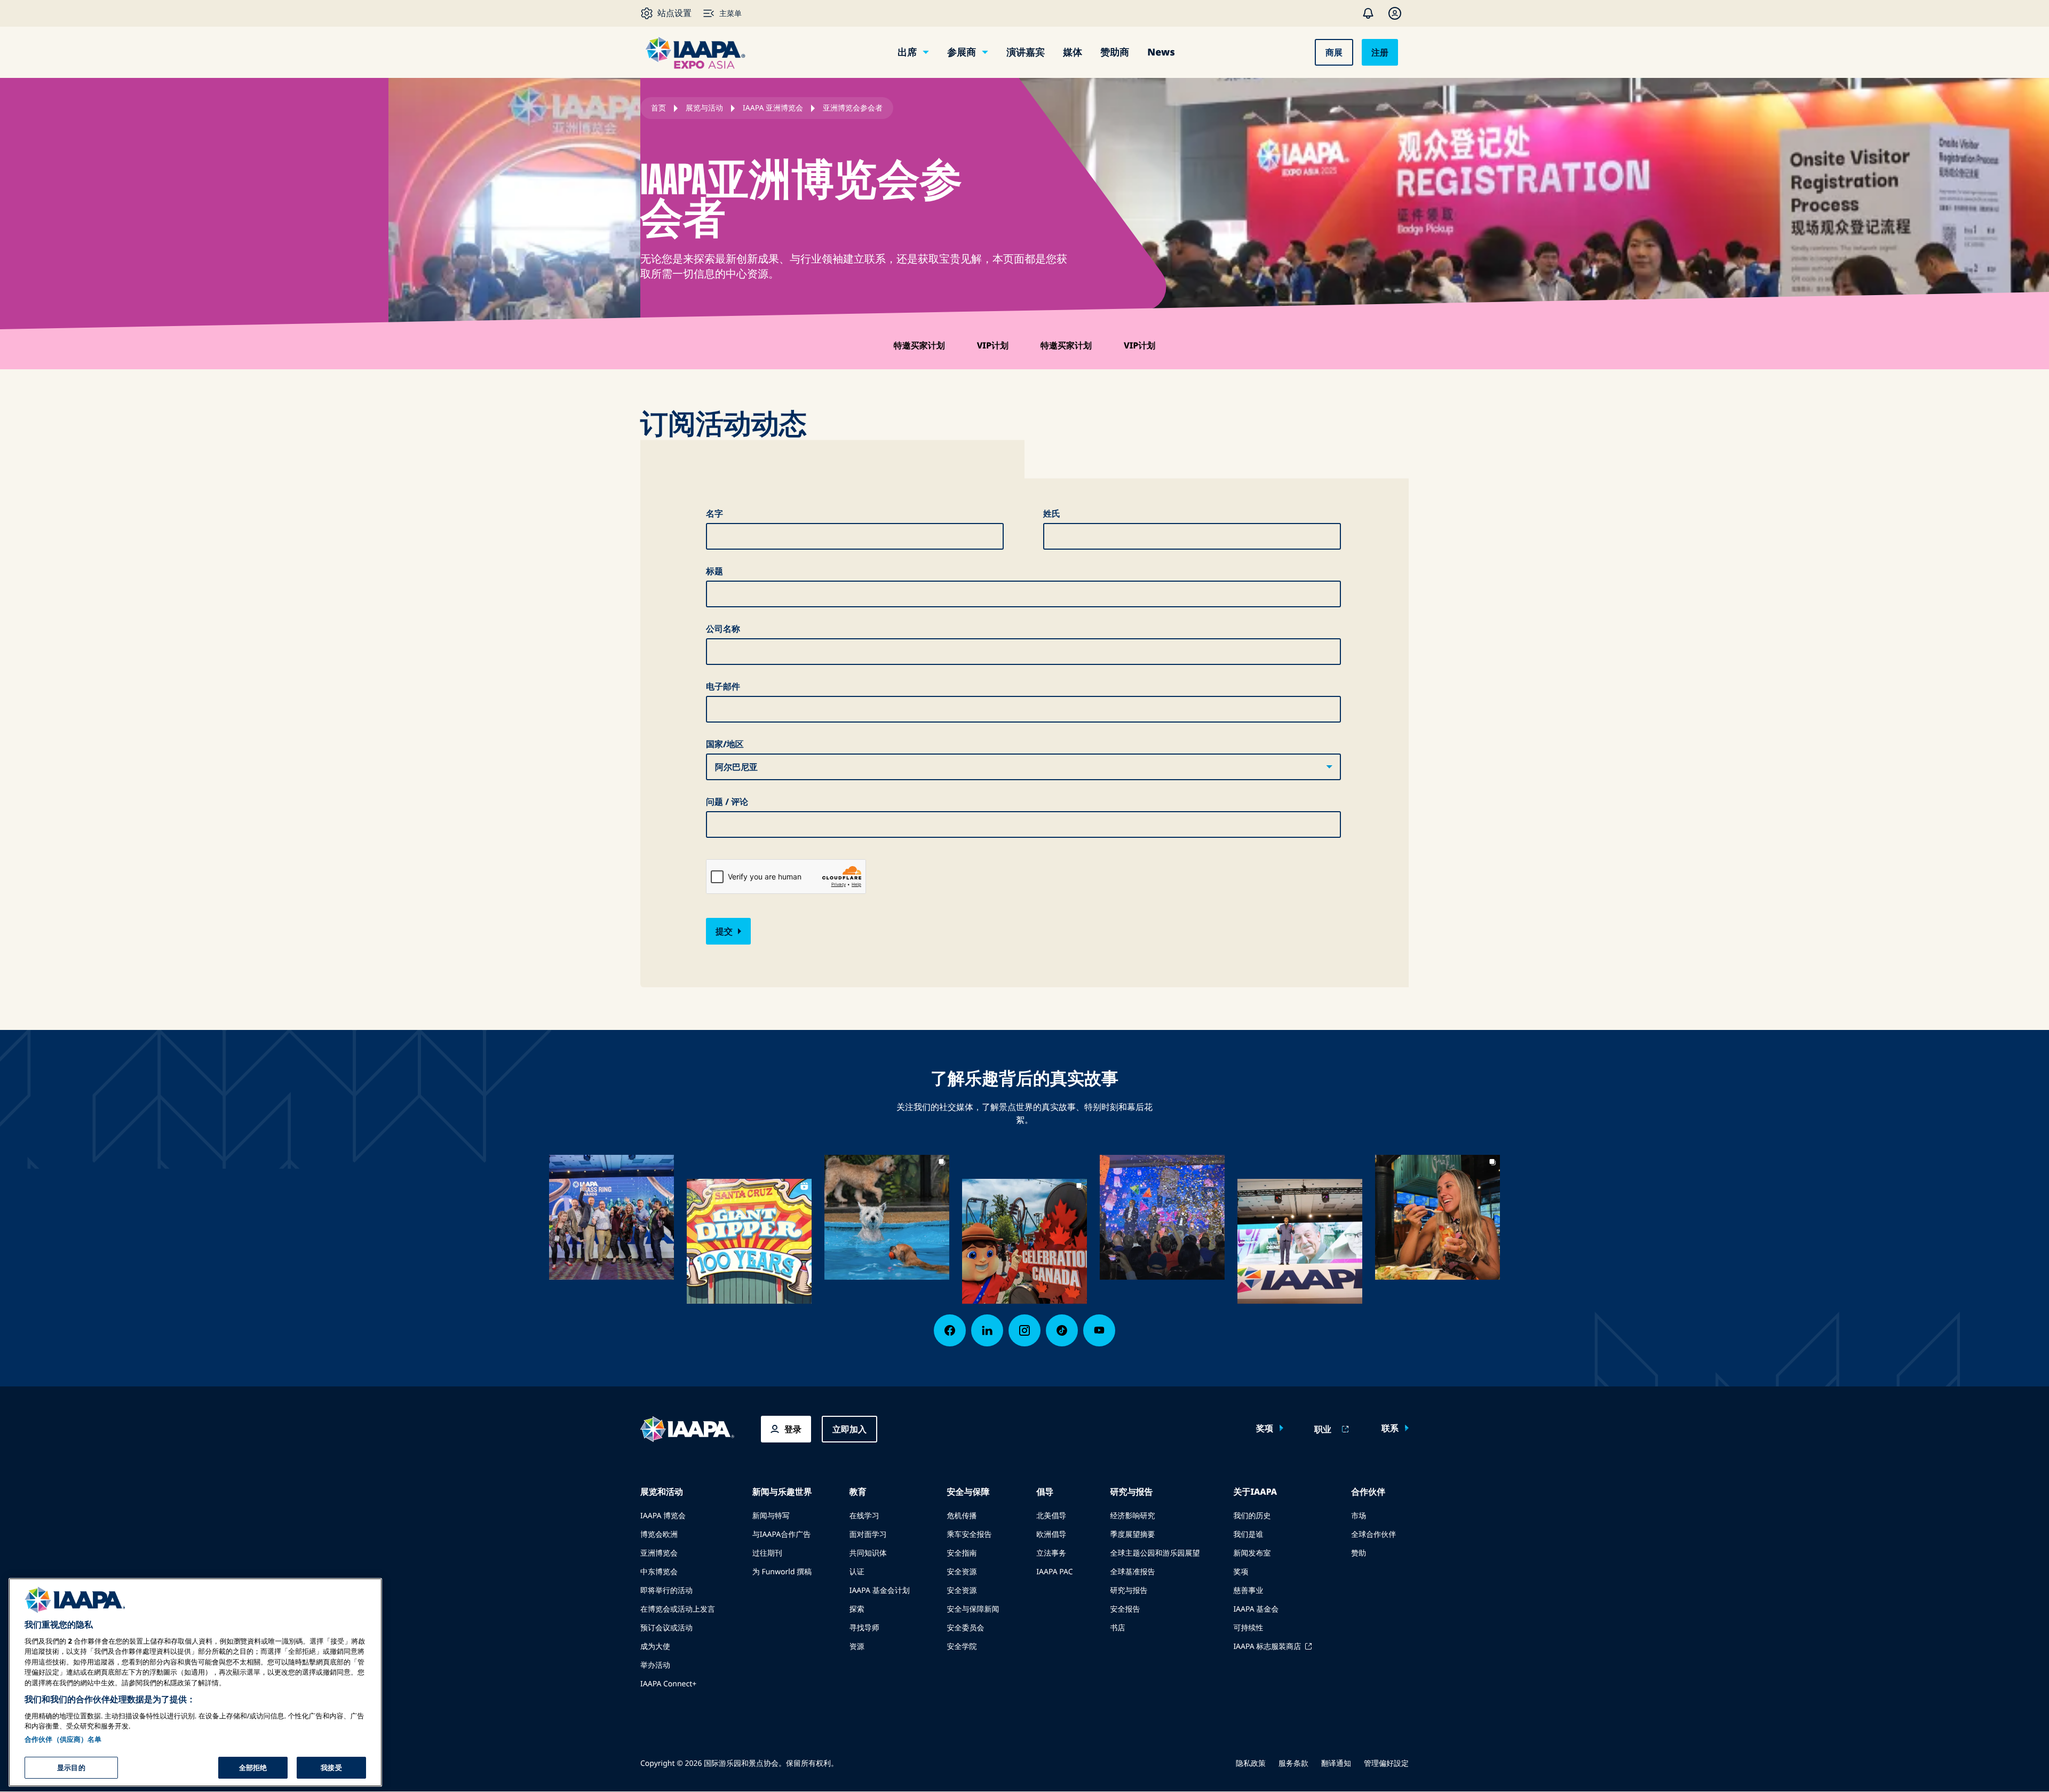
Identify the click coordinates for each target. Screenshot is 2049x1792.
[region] (195, 1682)
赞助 (1359, 1553)
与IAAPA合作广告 (781, 1535)
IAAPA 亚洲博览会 (773, 108)
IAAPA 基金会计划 (880, 1591)
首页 (658, 108)
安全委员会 (965, 1628)
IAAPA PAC (1054, 1572)
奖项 (1265, 1428)
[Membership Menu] (1395, 13)
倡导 (1045, 1492)
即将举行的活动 (666, 1591)
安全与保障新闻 (973, 1609)
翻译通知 (1336, 1763)
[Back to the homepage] (687, 1429)
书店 (1117, 1628)
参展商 (962, 52)
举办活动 (655, 1665)
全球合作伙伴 (1373, 1535)
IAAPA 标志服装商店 (1267, 1647)
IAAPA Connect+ (668, 1684)
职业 (1323, 1429)
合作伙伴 (1368, 1492)
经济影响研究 (1132, 1516)
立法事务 (1051, 1553)
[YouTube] (1099, 1330)
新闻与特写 (771, 1516)
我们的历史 (1252, 1516)
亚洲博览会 (659, 1553)
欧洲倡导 (1051, 1535)
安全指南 (962, 1553)
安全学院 (962, 1647)
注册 (1380, 52)
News (1161, 52)
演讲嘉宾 (1026, 52)
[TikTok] (1062, 1330)
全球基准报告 (1132, 1572)
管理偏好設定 (1386, 1763)
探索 (857, 1609)
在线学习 (864, 1516)
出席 (907, 52)
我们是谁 (1248, 1535)
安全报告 (1125, 1609)
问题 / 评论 (727, 802)
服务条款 (1293, 1763)
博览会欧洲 (659, 1535)
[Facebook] (950, 1330)
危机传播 (962, 1516)
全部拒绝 (253, 1767)
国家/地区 (725, 744)
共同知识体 (868, 1553)
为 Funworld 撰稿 (782, 1572)
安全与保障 (968, 1492)
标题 (714, 571)
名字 (714, 513)
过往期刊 (767, 1553)
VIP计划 (993, 345)
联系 (1390, 1428)
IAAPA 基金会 (1256, 1609)
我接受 (331, 1767)
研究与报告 (1131, 1492)
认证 (857, 1572)
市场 (1359, 1516)
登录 (793, 1429)
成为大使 (655, 1647)
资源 (857, 1647)
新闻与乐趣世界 (782, 1492)
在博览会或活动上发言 (678, 1609)
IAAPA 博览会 (663, 1516)
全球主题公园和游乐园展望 (1155, 1553)
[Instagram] (1024, 1330)
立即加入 (849, 1429)
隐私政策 (1251, 1763)
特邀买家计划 (919, 345)
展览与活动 (704, 108)
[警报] (1368, 13)
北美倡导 (1051, 1516)
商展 (1334, 52)
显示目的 (71, 1767)
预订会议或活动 (666, 1628)
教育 (858, 1492)
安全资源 (962, 1572)
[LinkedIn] (987, 1330)
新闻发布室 (1252, 1553)
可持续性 (1248, 1628)
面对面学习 (868, 1535)
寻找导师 (864, 1628)
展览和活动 (662, 1492)
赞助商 (1115, 52)
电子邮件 (723, 686)
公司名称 (723, 629)
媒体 (1073, 52)
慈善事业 (1248, 1591)
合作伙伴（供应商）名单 (63, 1739)
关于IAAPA (1255, 1492)
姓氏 (1052, 513)
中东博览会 (659, 1572)
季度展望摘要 (1132, 1535)
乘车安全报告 (969, 1535)
